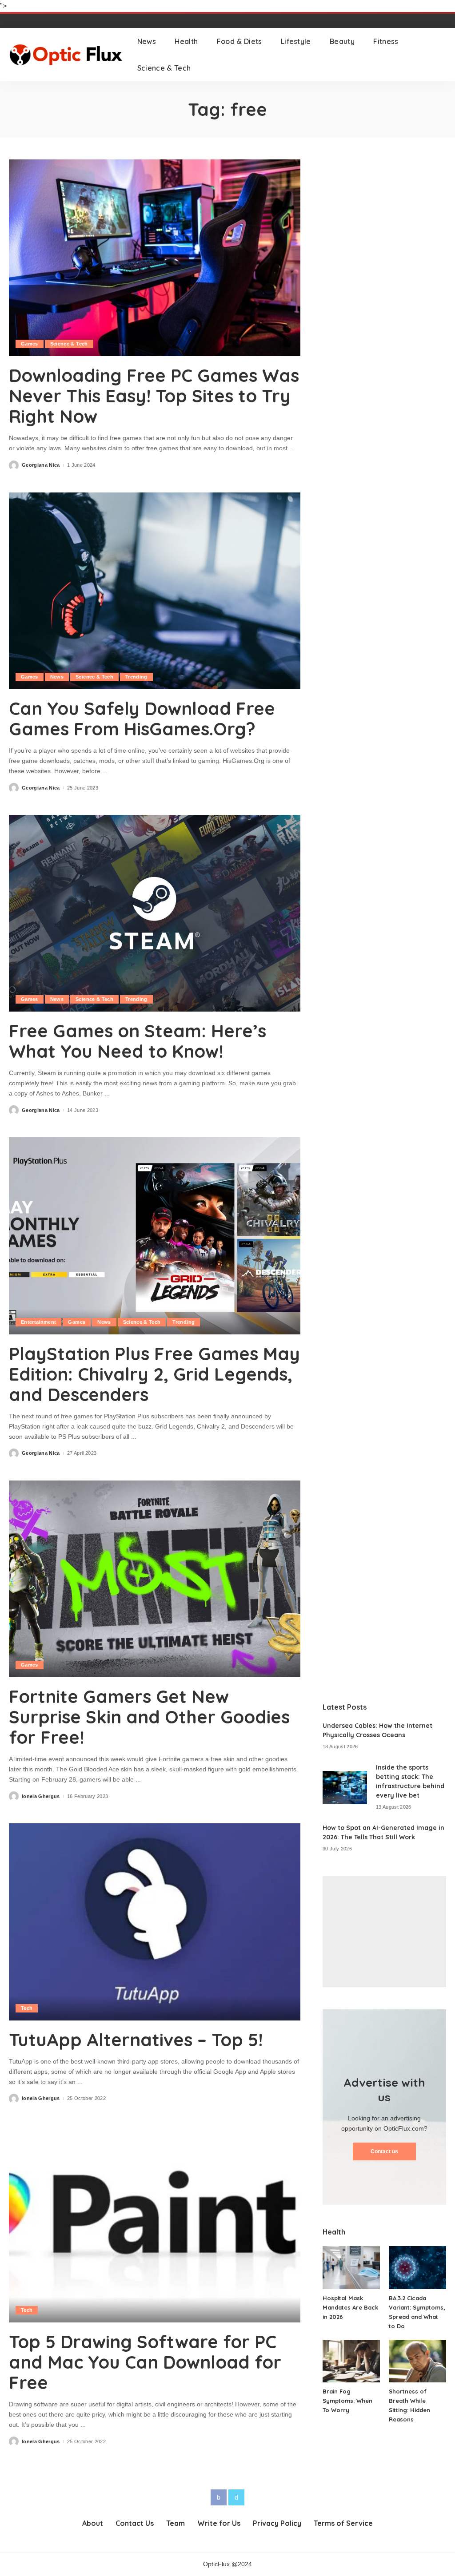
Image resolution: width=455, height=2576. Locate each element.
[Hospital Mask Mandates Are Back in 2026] (351, 2268)
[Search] (440, 55)
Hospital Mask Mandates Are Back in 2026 (350, 2307)
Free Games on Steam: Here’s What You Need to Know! (138, 1041)
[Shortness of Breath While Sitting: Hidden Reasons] (417, 2361)
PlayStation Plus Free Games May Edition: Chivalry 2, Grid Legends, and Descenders (154, 1374)
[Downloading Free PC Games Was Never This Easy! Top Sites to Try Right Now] (155, 258)
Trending (136, 677)
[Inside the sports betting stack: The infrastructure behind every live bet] (345, 1788)
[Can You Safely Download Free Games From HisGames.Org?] (155, 591)
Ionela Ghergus (41, 1796)
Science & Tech (69, 344)
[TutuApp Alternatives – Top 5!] (155, 1922)
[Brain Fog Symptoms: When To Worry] (351, 2361)
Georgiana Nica (41, 465)
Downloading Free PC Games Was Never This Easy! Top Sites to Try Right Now (154, 396)
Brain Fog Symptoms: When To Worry (347, 2401)
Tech (27, 2008)
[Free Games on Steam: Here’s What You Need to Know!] (155, 913)
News (57, 677)
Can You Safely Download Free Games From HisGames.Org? (142, 718)
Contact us (384, 2151)
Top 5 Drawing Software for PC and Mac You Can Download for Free (145, 2362)
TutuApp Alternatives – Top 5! (136, 2040)
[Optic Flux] (66, 55)
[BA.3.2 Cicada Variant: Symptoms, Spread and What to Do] (417, 2268)
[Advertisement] (384, 1932)
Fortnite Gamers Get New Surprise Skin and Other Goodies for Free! (149, 1717)
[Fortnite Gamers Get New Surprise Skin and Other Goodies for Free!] (155, 1579)
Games (30, 344)
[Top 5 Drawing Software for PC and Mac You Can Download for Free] (155, 2224)
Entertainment (38, 1322)
